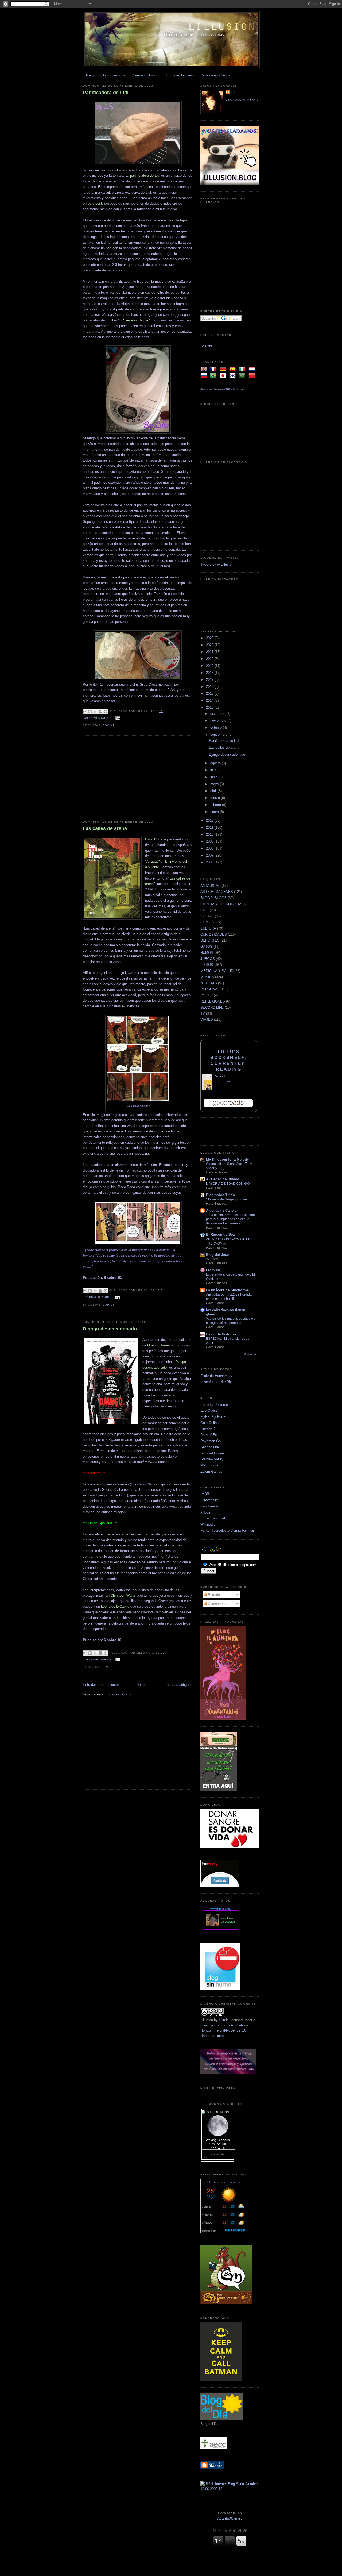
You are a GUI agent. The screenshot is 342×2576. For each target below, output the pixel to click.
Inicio (142, 1685)
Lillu (235, 92)
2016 (210, 687)
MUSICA (207, 977)
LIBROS (207, 965)
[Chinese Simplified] (253, 376)
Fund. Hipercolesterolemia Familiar (227, 1531)
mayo (215, 784)
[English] (205, 370)
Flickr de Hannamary (216, 1376)
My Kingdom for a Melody (227, 1159)
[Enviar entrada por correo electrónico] (117, 718)
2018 (210, 673)
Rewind (219, 1076)
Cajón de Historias (221, 1334)
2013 (210, 707)
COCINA (109, 725)
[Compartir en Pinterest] (106, 712)
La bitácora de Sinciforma (227, 1290)
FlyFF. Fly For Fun (215, 1417)
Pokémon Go (211, 1441)
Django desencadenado (110, 1329)
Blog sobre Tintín (220, 1195)
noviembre (219, 721)
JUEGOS (208, 959)
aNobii (205, 1512)
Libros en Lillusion (180, 75)
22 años (212, 1259)
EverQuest (209, 1410)
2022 (210, 645)
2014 (210, 700)
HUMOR (207, 953)
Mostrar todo (251, 1354)
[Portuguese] (214, 376)
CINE (106, 1667)
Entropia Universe (214, 1405)
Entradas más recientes (101, 1685)
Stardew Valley (212, 1459)
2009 (210, 841)
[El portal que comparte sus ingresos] (220, 1885)
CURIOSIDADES (214, 934)
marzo (216, 798)
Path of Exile (210, 1435)
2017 (210, 680)
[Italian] (243, 370)
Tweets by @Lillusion (217, 564)
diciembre (218, 714)
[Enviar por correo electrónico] (85, 712)
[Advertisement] (138, 778)
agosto (216, 763)
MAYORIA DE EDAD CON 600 (228, 1184)
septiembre (219, 734)
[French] (214, 370)
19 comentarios (98, 1659)
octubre (217, 728)
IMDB (205, 1494)
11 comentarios (98, 1297)
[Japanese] (224, 376)
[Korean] (234, 376)
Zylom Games (211, 1471)
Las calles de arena (105, 828)
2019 (210, 666)
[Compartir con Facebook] (100, 712)
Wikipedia (208, 1524)
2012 (210, 821)
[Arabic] (243, 376)
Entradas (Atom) (118, 1694)
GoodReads (209, 1506)
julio (214, 770)
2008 (210, 848)
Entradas (214, 1595)
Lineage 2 (208, 1429)
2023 (210, 638)
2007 (210, 855)
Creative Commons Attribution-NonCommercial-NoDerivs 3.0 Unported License (224, 2030)
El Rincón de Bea (220, 1235)
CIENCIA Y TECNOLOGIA (221, 904)
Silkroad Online (212, 1453)
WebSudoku (210, 1465)
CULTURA (208, 928)
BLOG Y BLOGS (213, 898)
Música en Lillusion (217, 75)
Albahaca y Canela (221, 1210)
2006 (210, 862)
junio (214, 777)
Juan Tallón (224, 1082)
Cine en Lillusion (145, 75)
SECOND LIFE (212, 1007)
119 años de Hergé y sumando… (230, 1199)
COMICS (109, 1305)
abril (214, 791)
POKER (207, 995)
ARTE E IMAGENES (217, 892)
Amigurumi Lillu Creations (105, 75)
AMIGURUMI (211, 886)
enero (215, 812)
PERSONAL (210, 989)
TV (203, 1013)
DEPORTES (210, 940)
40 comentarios (98, 718)
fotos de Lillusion (228, 1920)
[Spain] (234, 370)
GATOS (206, 947)
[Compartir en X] (95, 712)
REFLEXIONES (213, 1001)
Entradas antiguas (178, 1685)
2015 (210, 694)
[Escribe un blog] (90, 712)
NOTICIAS (209, 983)
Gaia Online (209, 1423)
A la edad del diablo (223, 1179)
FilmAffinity (209, 1500)
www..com (220, 1909)
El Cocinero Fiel (213, 1518)
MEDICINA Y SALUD (217, 971)
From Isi (213, 1270)
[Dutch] (253, 370)
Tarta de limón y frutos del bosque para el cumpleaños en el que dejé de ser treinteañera (230, 1219)
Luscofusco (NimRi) (216, 1382)
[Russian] (205, 376)
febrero (216, 805)
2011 (210, 828)
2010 (210, 834)
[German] (224, 370)
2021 (210, 652)
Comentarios (217, 1604)
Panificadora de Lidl (106, 93)
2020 (210, 659)
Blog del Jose (217, 1255)
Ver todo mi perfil (242, 100)
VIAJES (207, 1020)
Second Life (210, 1447)
